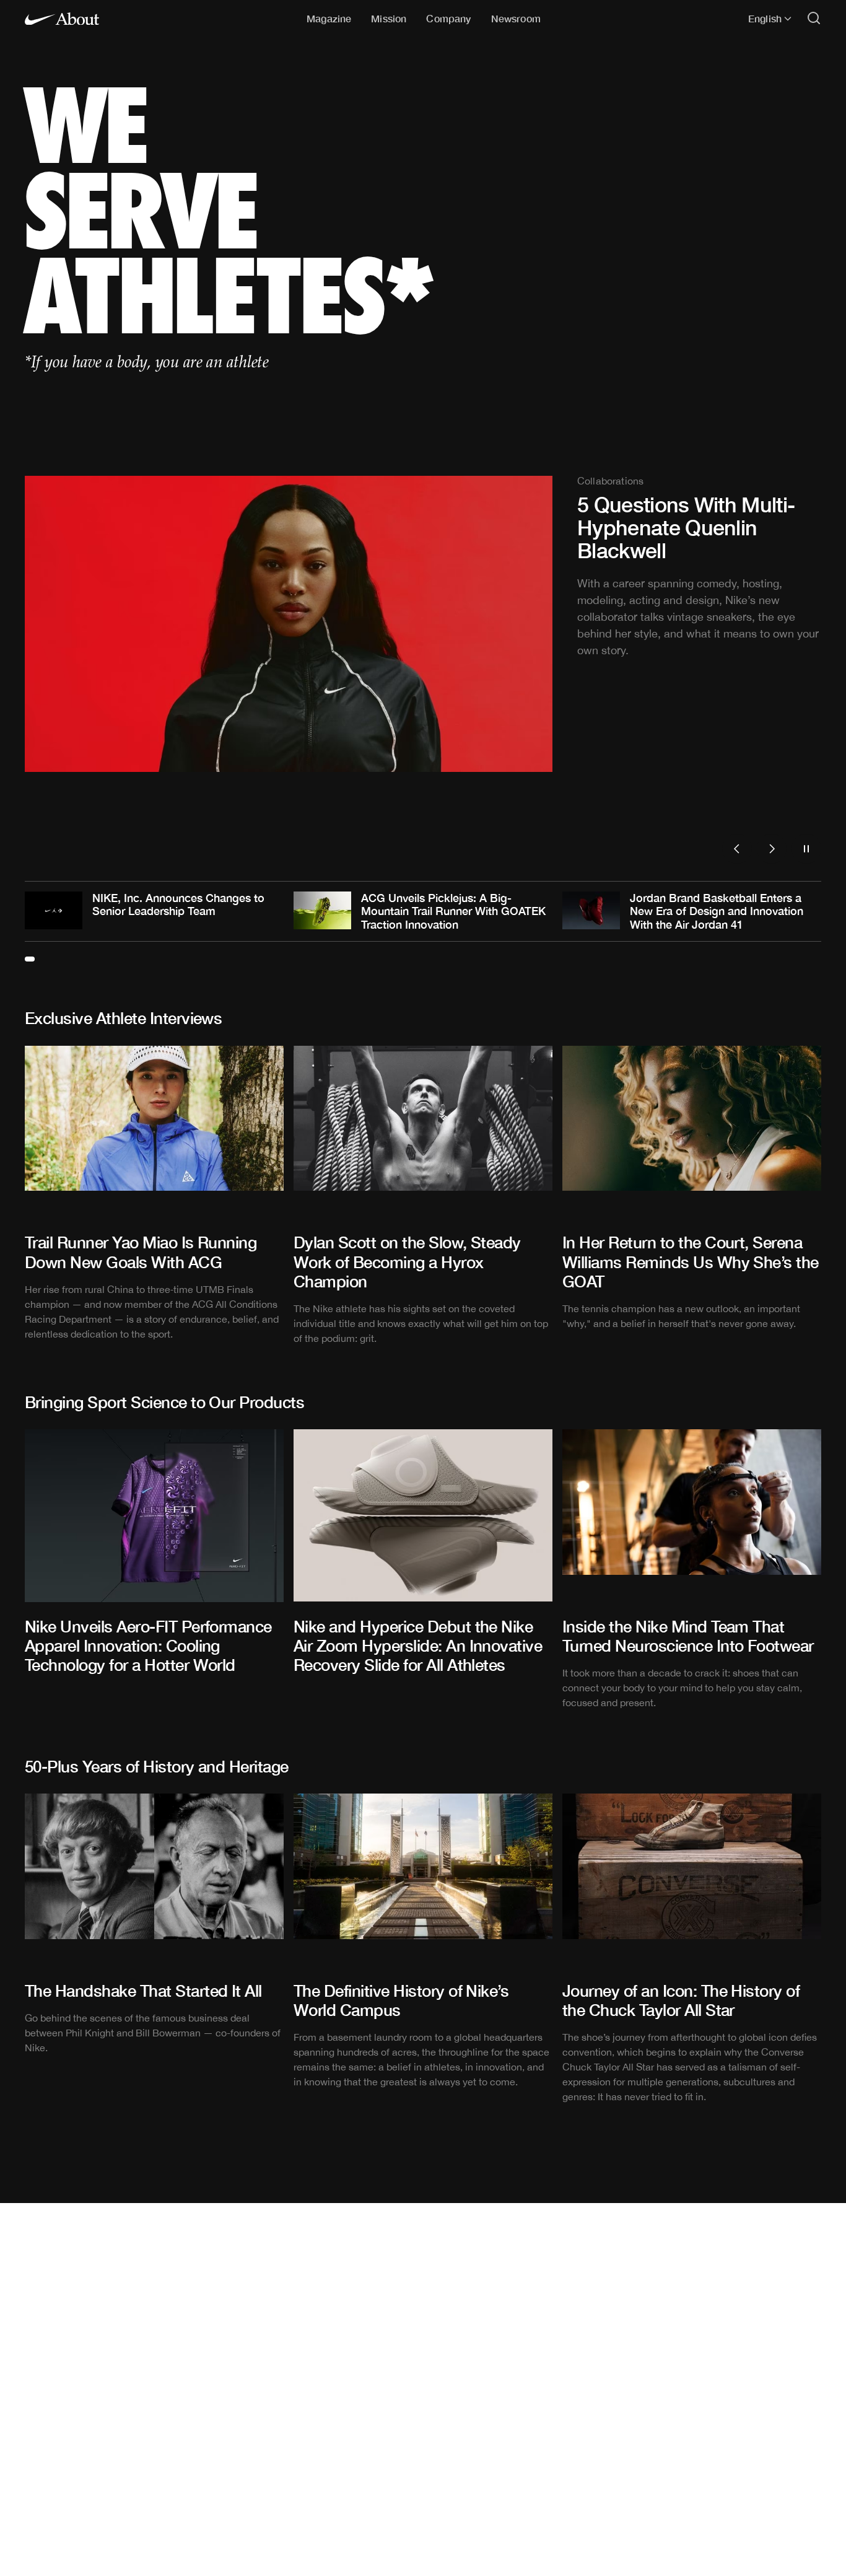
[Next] (772, 849)
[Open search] (814, 19)
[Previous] (737, 849)
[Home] (62, 19)
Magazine (329, 18)
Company (448, 18)
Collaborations (610, 481)
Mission (389, 18)
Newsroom (516, 18)
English (765, 19)
